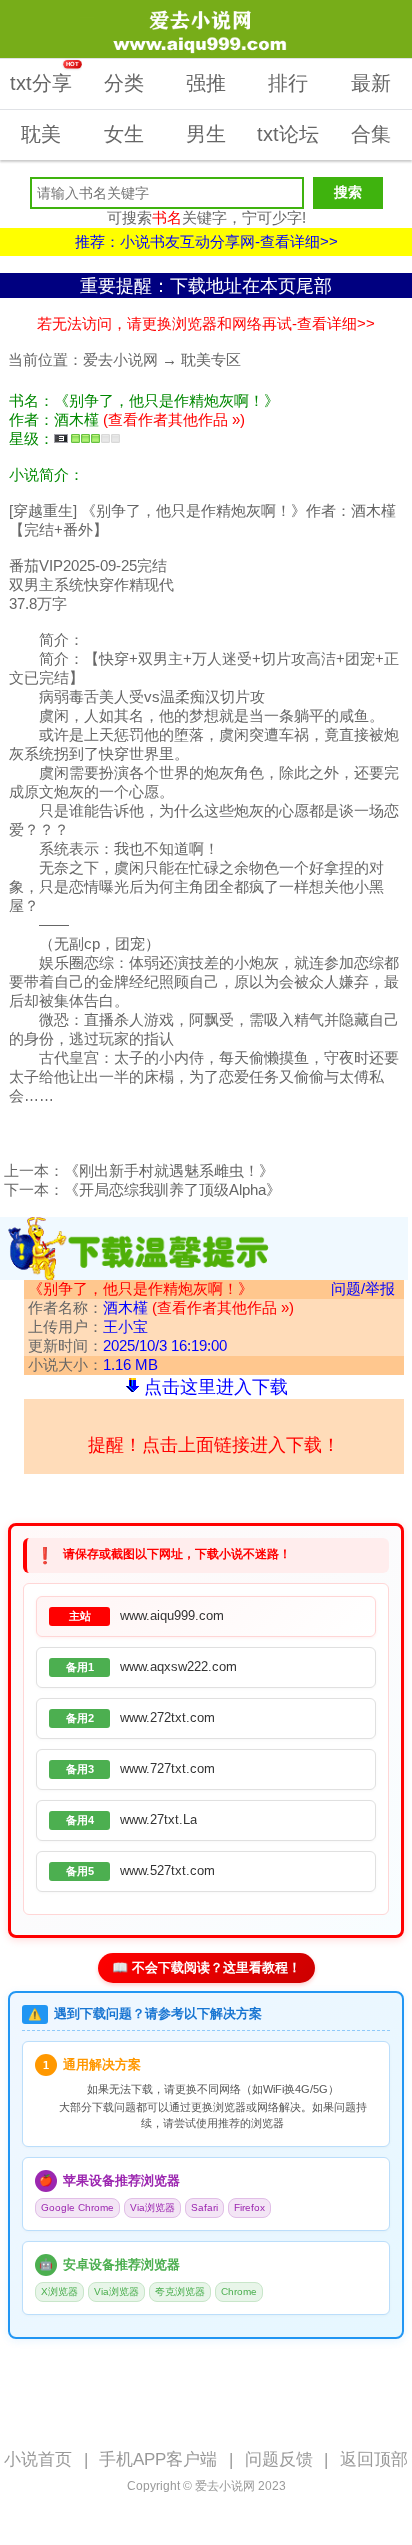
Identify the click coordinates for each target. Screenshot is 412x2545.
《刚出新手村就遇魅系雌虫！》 (169, 1170)
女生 (124, 134)
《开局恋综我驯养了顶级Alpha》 (172, 1189)
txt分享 (44, 77)
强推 (206, 83)
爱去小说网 (120, 359)
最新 (371, 83)
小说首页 (38, 2459)
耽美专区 (211, 359)
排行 (288, 83)
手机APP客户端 (158, 2459)
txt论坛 (288, 134)
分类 (124, 83)
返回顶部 (374, 2459)
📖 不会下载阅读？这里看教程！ (206, 1967)
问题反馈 (279, 2459)
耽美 (41, 134)
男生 (206, 134)
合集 (371, 134)
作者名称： (161, 1307)
